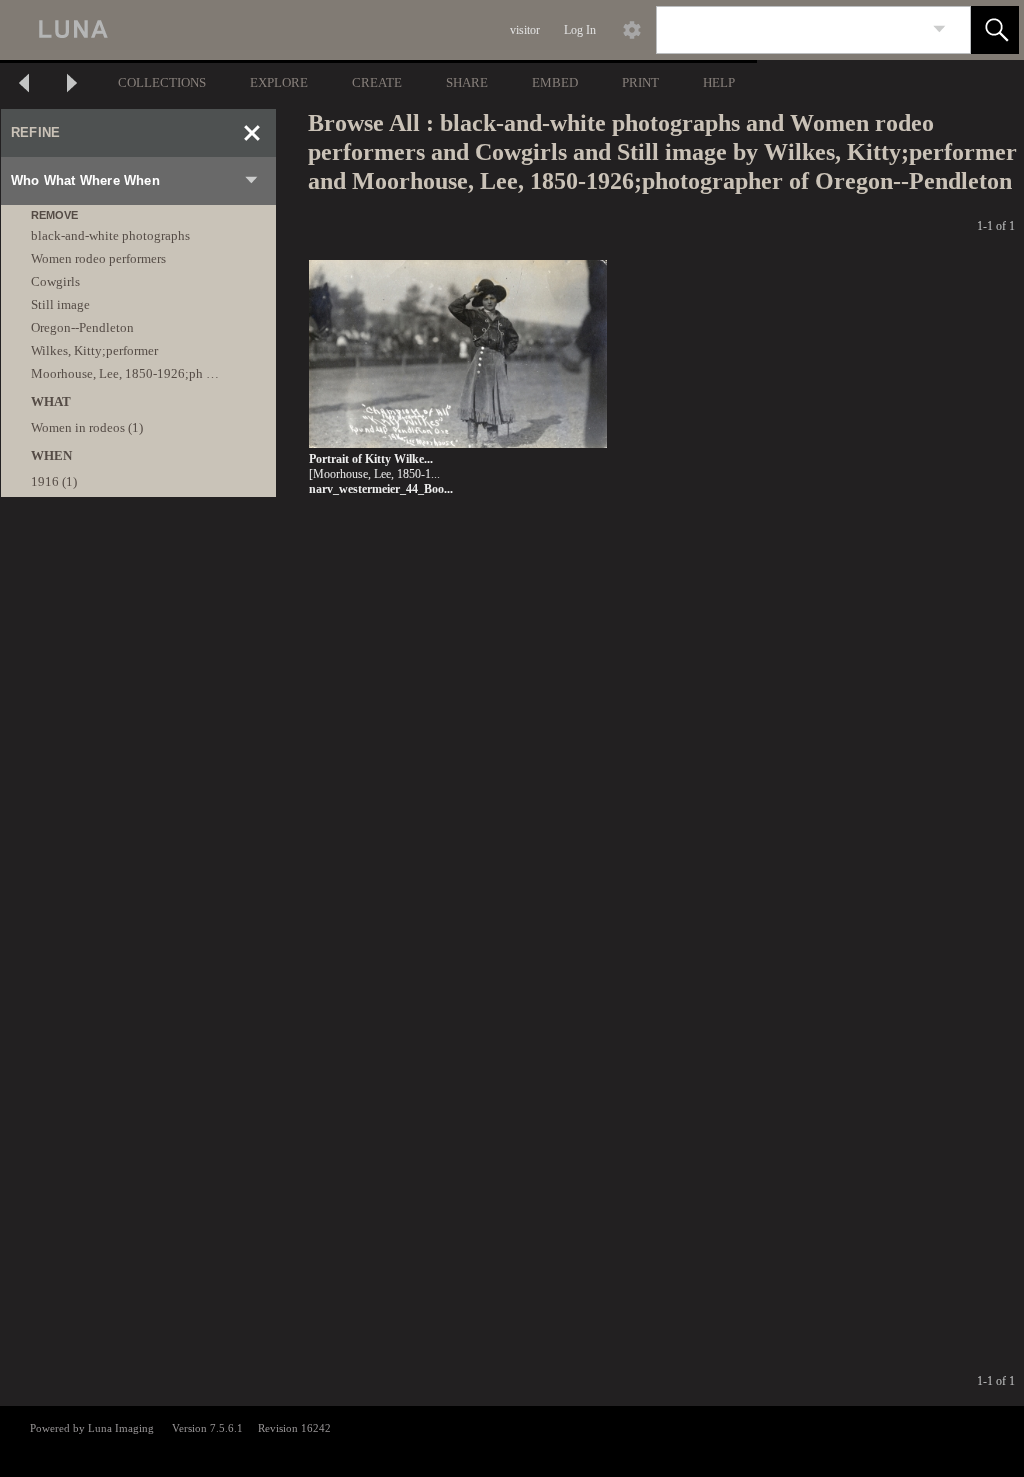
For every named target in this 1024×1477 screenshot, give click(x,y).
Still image (60, 304)
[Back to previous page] (24, 85)
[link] (939, 29)
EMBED (555, 82)
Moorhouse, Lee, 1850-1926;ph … (125, 373)
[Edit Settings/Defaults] (632, 30)
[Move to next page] (72, 85)
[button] (995, 30)
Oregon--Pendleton (82, 327)
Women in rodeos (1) (87, 427)
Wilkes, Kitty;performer (94, 350)
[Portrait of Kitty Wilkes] (458, 355)
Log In (580, 30)
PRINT (640, 82)
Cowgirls (55, 281)
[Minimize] (252, 133)
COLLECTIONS (162, 82)
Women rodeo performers (98, 258)
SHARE (467, 82)
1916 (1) (54, 481)
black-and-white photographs (110, 235)
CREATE (377, 82)
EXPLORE (279, 82)
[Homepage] (377, 30)
